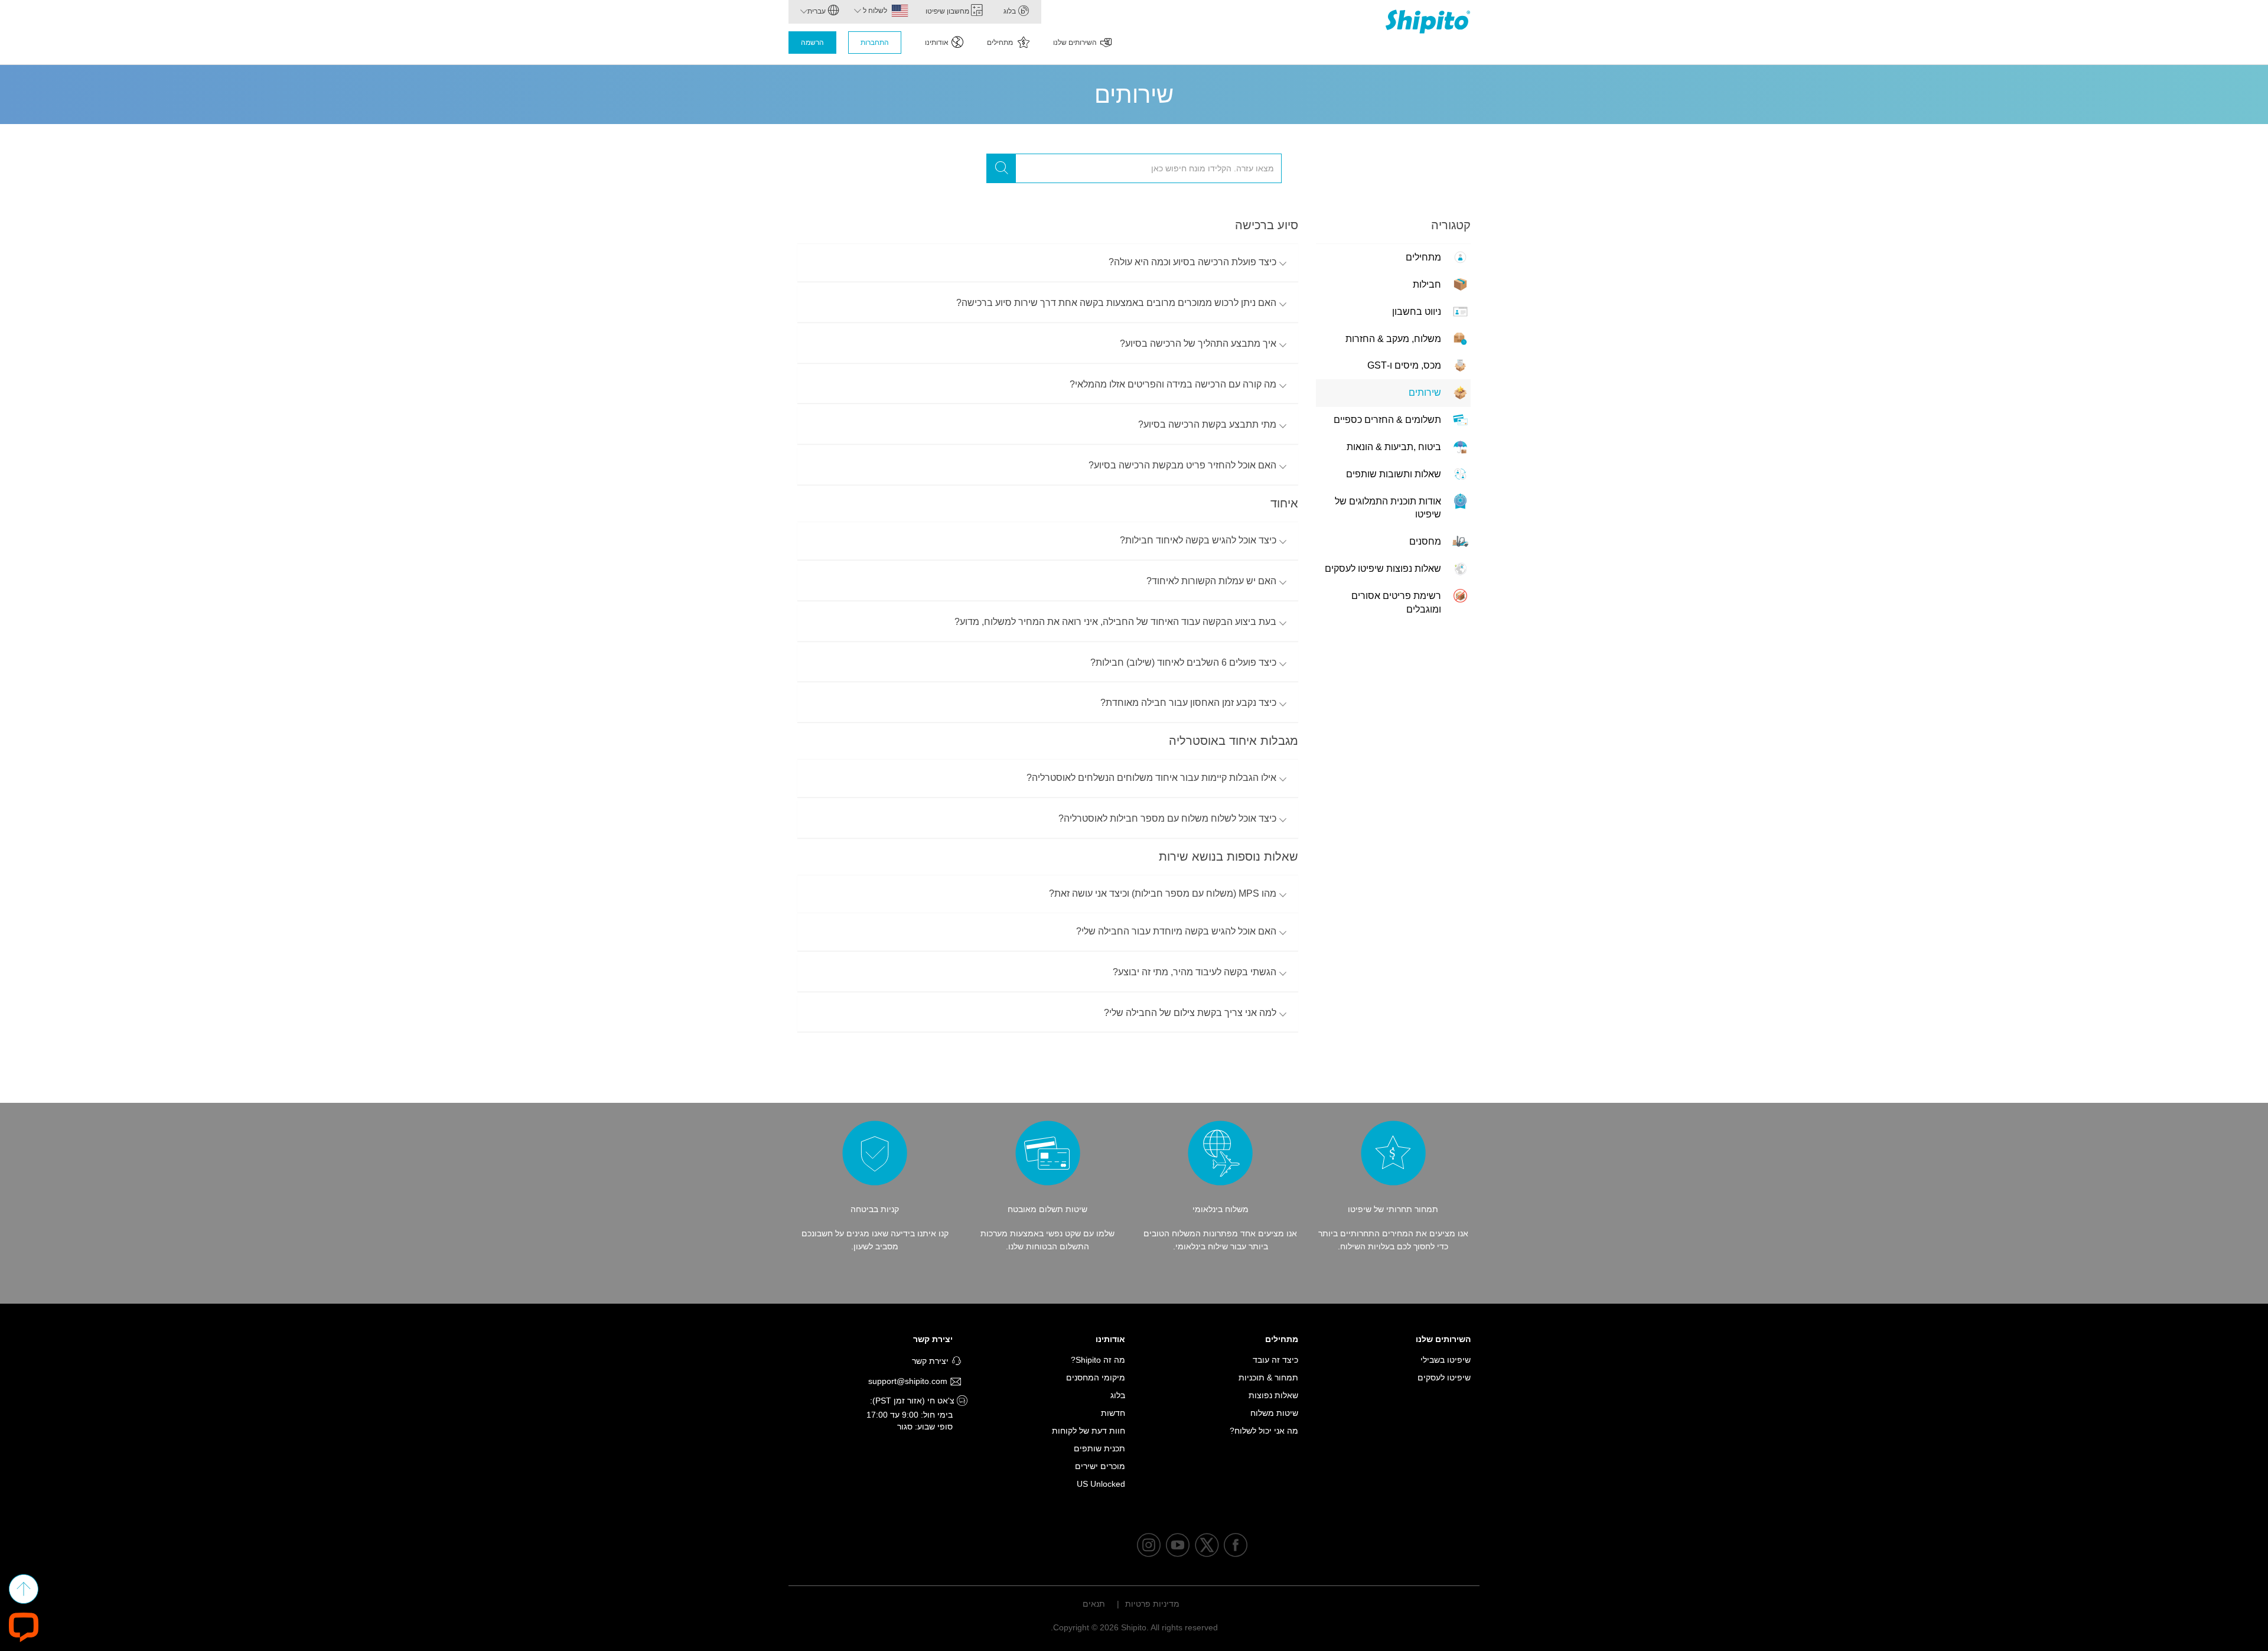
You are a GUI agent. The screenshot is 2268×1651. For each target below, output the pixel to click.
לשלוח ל (874, 11)
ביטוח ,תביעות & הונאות (1394, 447)
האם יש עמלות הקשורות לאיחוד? (1211, 581)
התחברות (875, 43)
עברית (817, 11)
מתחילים (1001, 43)
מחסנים (1425, 541)
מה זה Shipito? (1098, 1360)
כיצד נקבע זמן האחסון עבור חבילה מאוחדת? (1188, 703)
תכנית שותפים (1099, 1448)
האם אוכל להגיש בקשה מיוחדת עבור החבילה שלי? (1176, 931)
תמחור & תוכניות (1268, 1378)
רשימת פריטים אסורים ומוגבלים (1396, 603)
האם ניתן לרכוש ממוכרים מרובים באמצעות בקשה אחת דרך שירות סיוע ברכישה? (1116, 303)
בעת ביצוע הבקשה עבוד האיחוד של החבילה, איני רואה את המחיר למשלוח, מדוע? (1115, 622)
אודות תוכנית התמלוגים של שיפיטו (1388, 508)
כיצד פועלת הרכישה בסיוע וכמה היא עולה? (1192, 262)
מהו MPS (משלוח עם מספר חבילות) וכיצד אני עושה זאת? (1163, 893)
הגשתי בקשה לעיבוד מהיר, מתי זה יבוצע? (1195, 972)
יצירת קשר (933, 1339)
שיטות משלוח (1274, 1413)
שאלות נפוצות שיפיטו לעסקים (1383, 569)
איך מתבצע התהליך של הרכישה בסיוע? (1198, 343)
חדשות (1113, 1413)
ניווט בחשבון (1417, 312)
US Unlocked (1101, 1484)
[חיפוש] (1001, 168)
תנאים (1094, 1604)
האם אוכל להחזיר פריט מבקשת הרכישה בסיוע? (1182, 465)
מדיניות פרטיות (1152, 1604)
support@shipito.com (909, 1381)
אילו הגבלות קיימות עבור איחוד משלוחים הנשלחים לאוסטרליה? (1151, 778)
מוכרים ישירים (1100, 1466)
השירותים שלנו (1075, 43)
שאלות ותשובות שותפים (1394, 474)
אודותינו (937, 43)
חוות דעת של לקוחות (1089, 1431)
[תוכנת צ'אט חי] (24, 1626)
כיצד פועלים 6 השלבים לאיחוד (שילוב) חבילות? (1183, 662)
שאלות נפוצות (1273, 1395)
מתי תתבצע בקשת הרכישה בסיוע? (1207, 424)
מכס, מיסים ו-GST (1404, 365)
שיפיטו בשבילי (1446, 1360)
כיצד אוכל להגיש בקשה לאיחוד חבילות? (1198, 540)
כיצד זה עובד (1275, 1360)
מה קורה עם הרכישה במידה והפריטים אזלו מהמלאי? (1173, 384)
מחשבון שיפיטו (948, 11)
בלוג (1011, 11)
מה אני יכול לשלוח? (1264, 1431)
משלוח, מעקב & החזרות (1393, 339)
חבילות (1427, 284)
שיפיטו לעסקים (1444, 1378)
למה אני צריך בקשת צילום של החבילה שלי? (1190, 1013)
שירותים (1425, 393)
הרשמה (812, 43)
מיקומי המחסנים (1096, 1378)
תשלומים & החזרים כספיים (1387, 420)
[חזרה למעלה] (24, 1589)
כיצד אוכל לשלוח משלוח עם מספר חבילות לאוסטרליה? (1167, 818)
